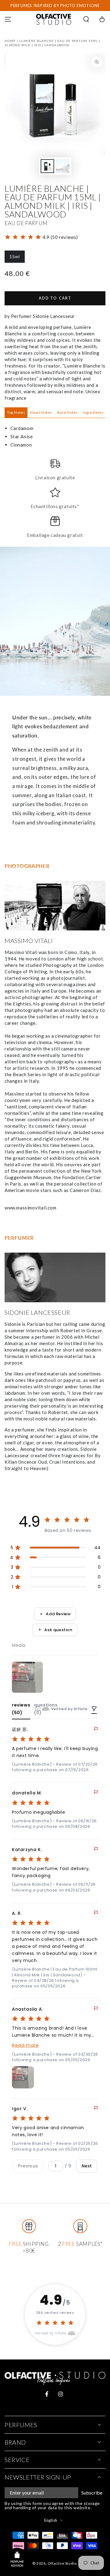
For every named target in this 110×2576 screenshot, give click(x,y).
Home (10, 41)
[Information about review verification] (38, 1709)
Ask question (58, 1630)
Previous (28, 2166)
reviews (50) (21, 1709)
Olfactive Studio (62, 2563)
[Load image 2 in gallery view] (63, 166)
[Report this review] (96, 1729)
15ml (17, 258)
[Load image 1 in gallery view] (47, 166)
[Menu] (8, 19)
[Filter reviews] (94, 1709)
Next (87, 2166)
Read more (25, 2045)
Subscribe (92, 2493)
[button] (86, 19)
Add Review (58, 1614)
